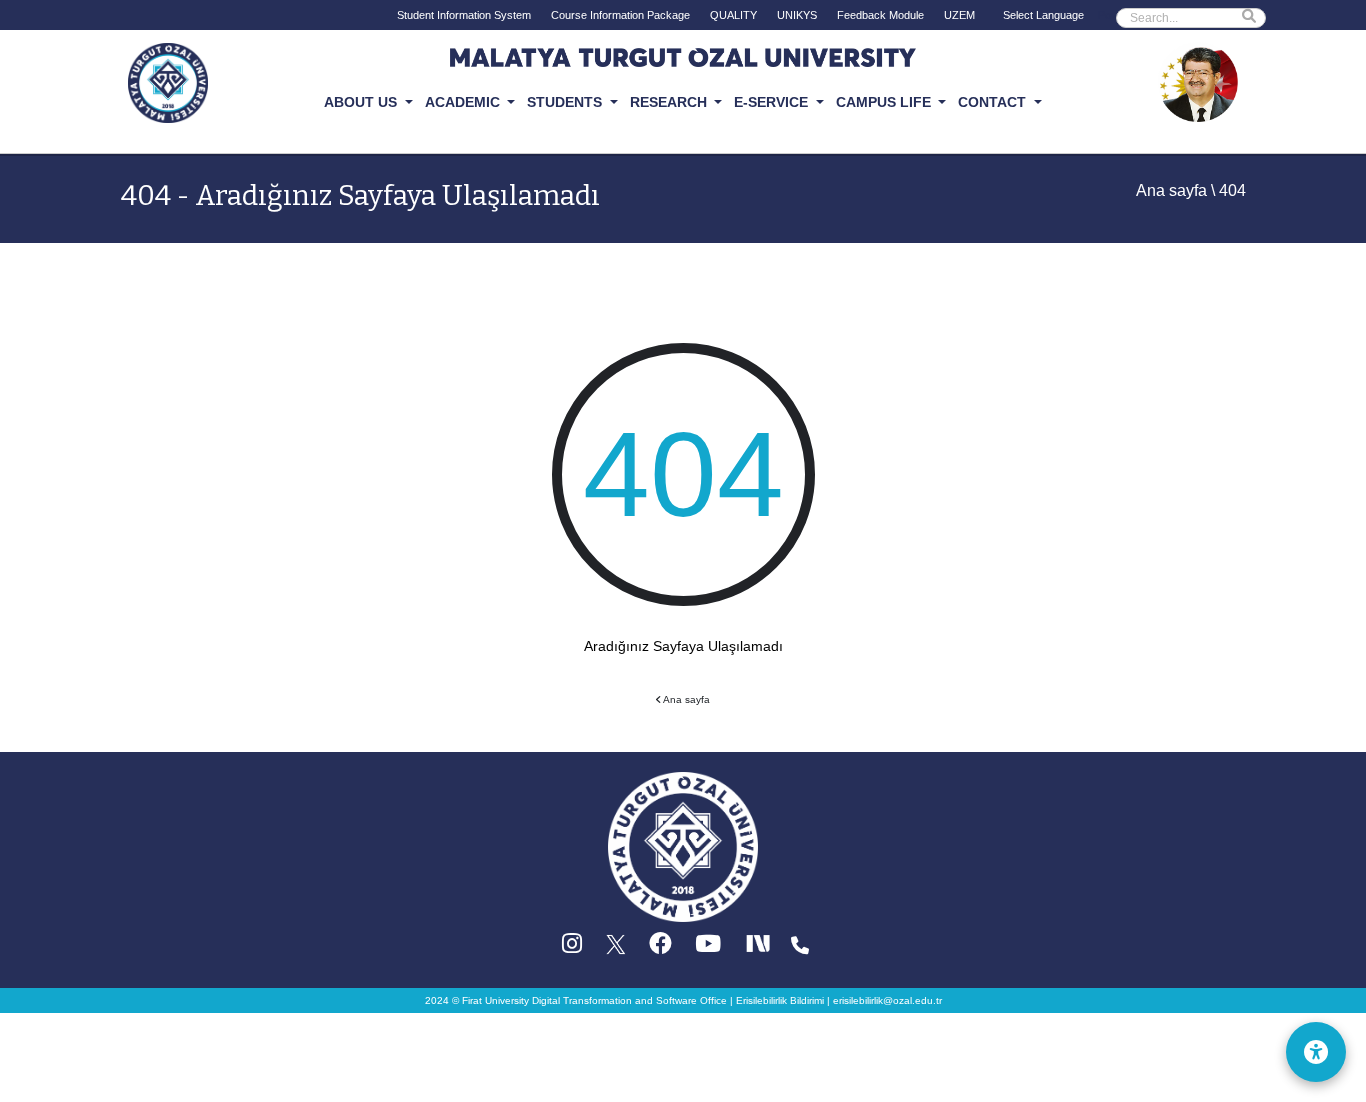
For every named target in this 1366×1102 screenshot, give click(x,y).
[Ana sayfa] (683, 846)
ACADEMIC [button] (464, 102)
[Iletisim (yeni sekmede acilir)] (800, 948)
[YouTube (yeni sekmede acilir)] (708, 948)
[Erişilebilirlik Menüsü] (1316, 1052)
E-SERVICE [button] (773, 102)
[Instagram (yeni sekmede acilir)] (572, 948)
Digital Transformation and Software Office (629, 1000)
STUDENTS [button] (566, 102)
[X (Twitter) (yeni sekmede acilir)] (617, 948)
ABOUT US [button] (362, 102)
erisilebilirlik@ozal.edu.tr (887, 1000)
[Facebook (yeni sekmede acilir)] (660, 948)
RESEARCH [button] (670, 102)
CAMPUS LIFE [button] (885, 102)
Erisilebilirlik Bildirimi (780, 1000)
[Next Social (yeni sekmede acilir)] (760, 948)
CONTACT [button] (994, 102)
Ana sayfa (1171, 190)
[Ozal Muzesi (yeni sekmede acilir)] (1198, 81)
